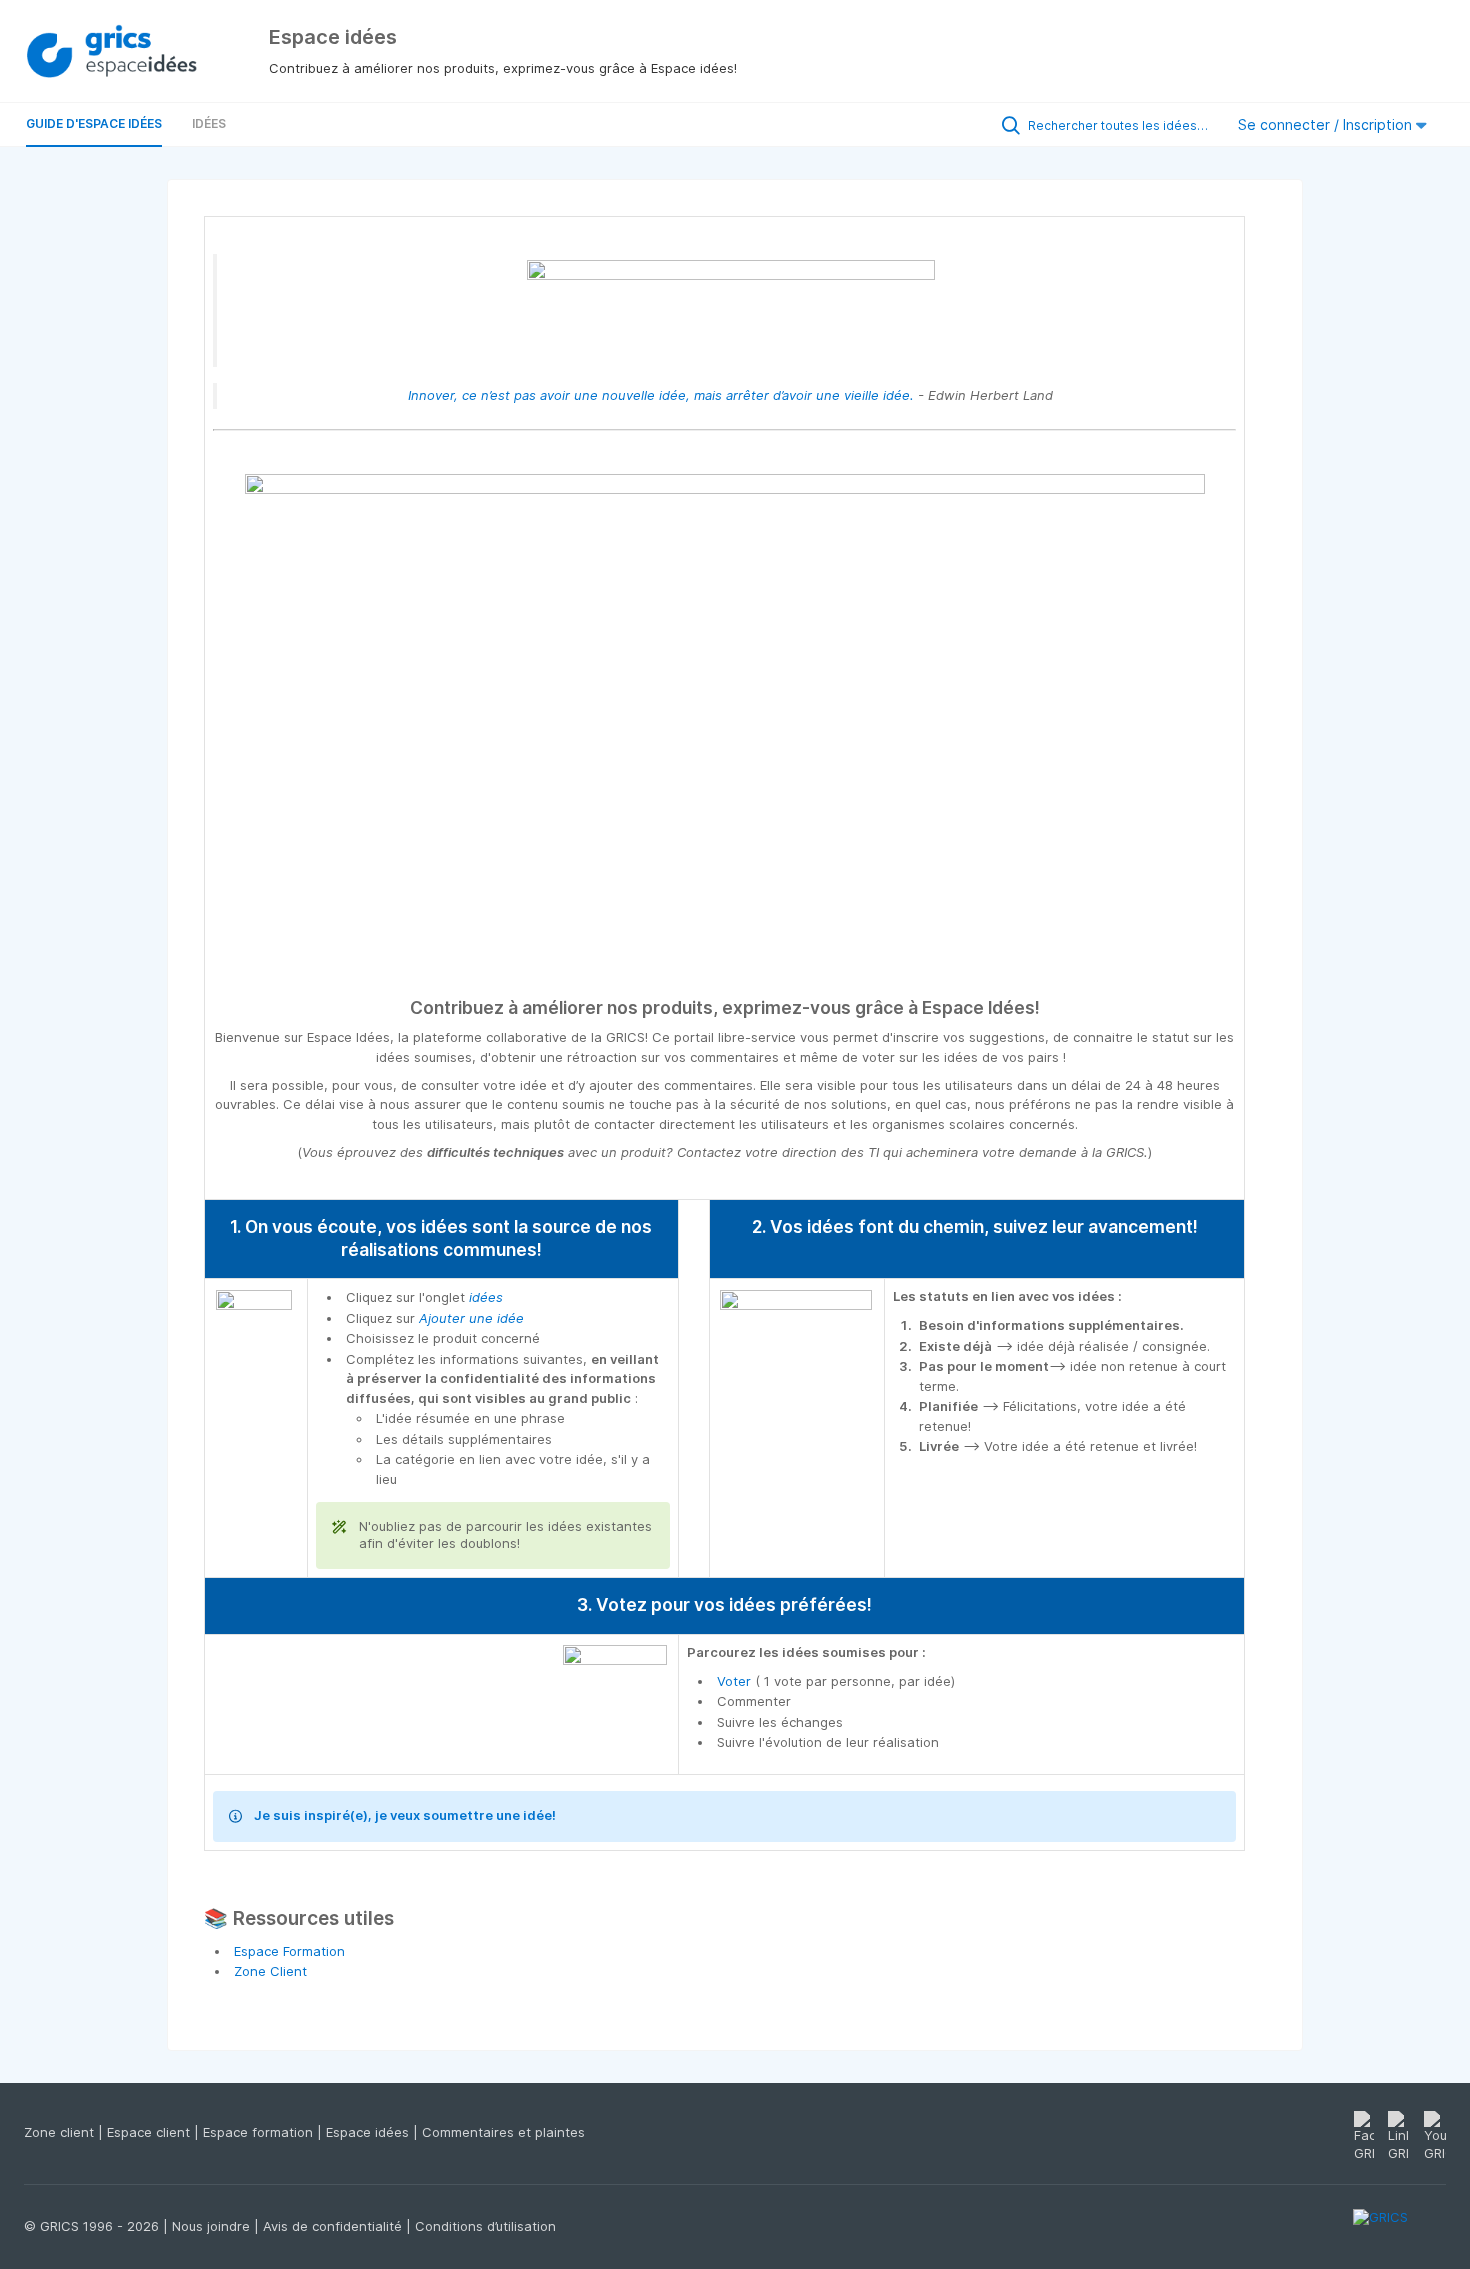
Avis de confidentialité (334, 2226)
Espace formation (260, 2132)
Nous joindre (213, 2226)
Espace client (150, 2132)
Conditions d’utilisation (485, 2226)
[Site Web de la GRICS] (1399, 2229)
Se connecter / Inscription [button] (1327, 124)
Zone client (61, 2132)
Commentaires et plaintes (503, 2132)
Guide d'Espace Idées (94, 123)
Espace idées (369, 2132)
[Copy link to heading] (1048, 1009)
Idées (209, 123)
